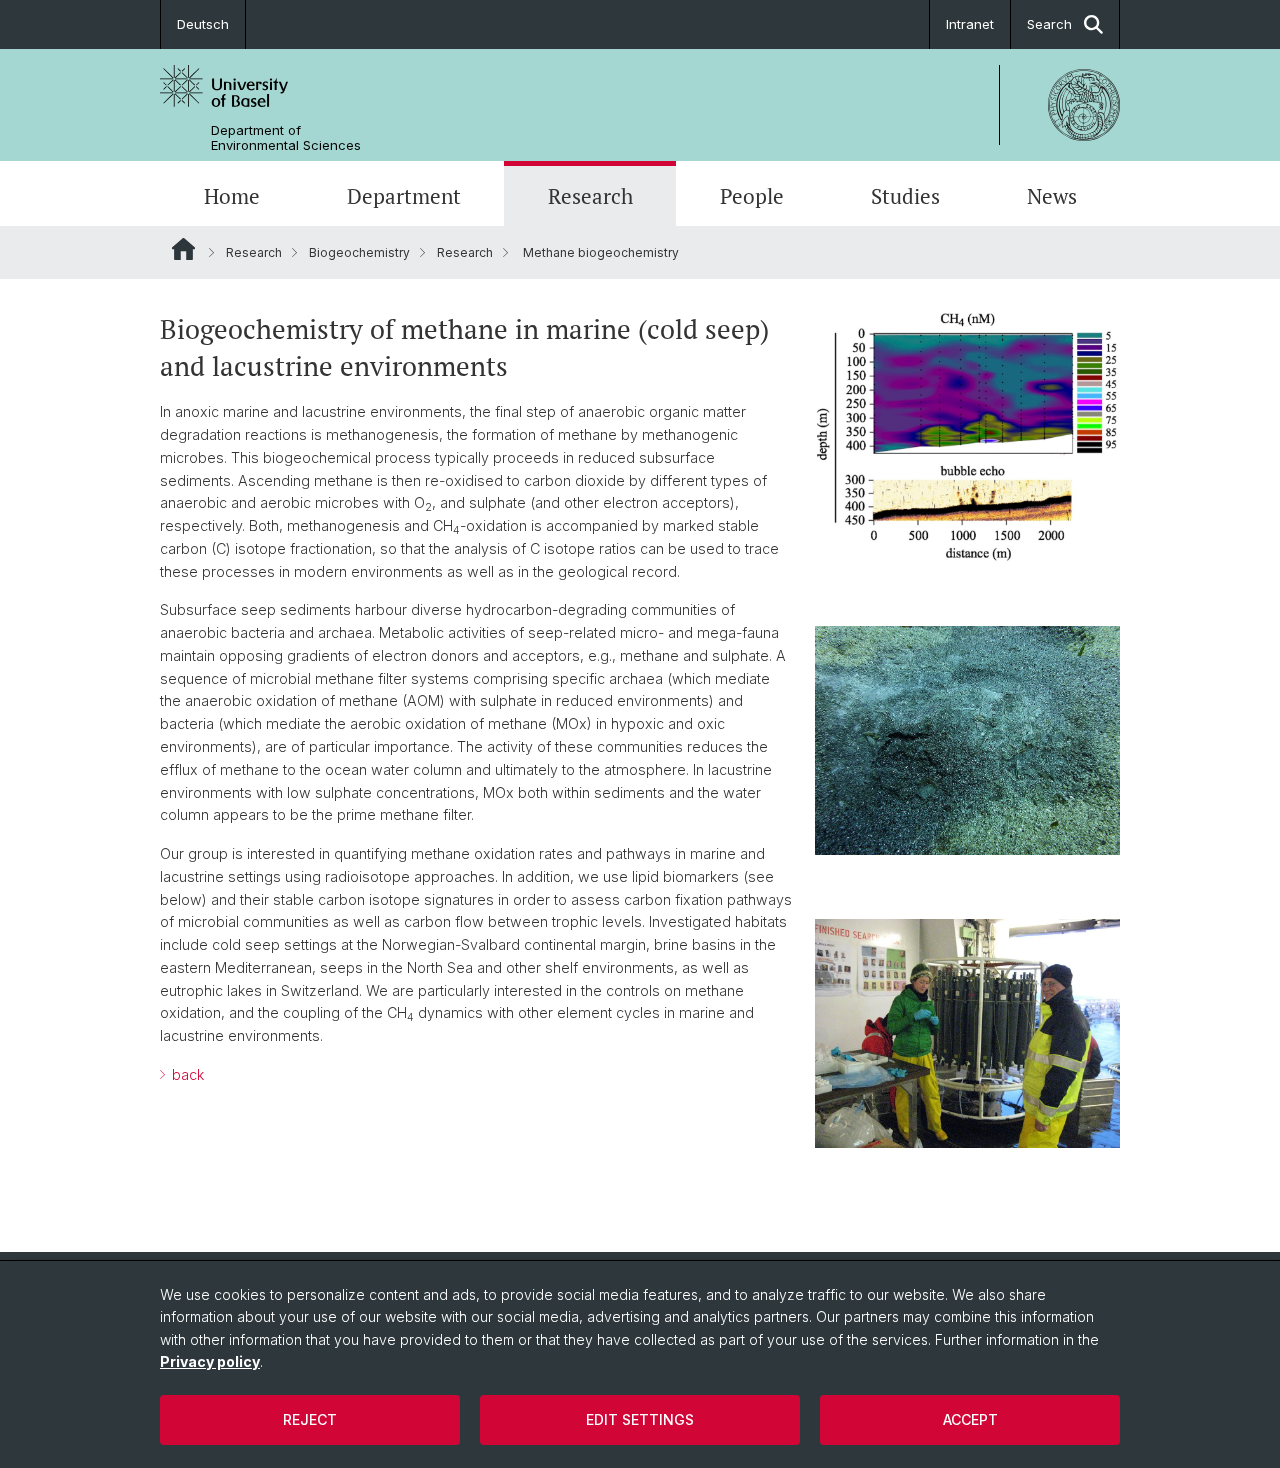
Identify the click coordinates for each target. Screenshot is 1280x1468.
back (186, 1074)
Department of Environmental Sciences (286, 138)
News (1052, 196)
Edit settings (640, 1419)
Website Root (183, 249)
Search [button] (1049, 24)
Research (590, 196)
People (752, 196)
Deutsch (203, 24)
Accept (970, 1419)
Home (232, 196)
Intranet (970, 24)
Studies (905, 196)
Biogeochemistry (359, 252)
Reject (310, 1419)
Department (404, 196)
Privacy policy (210, 1361)
